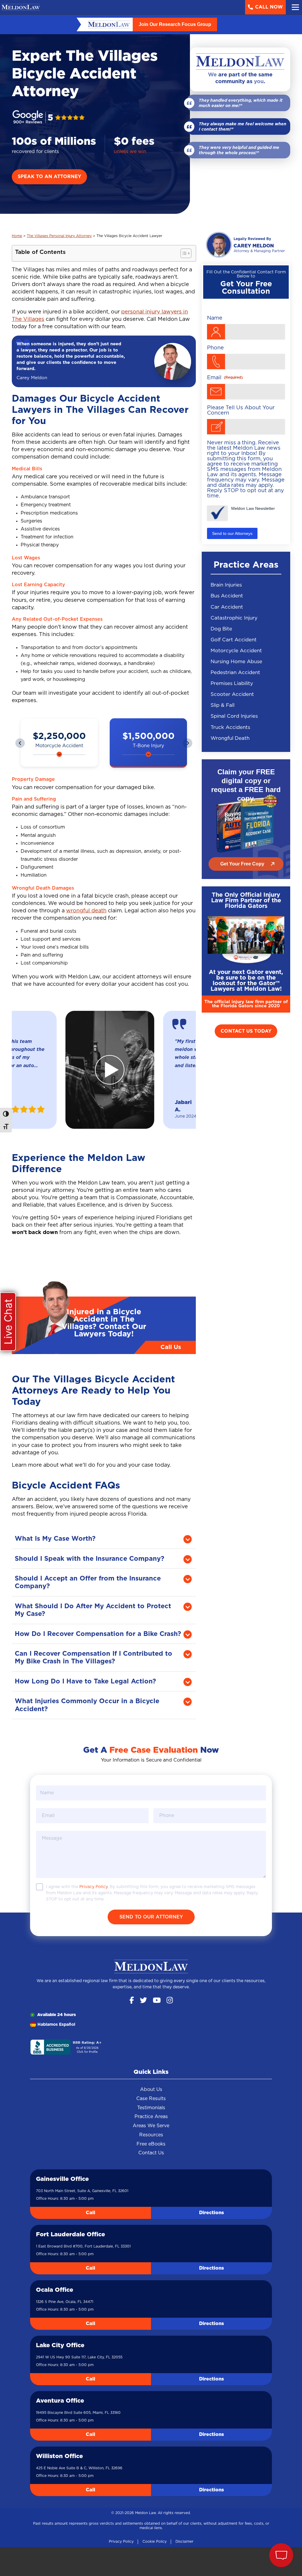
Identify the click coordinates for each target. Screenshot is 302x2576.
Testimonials (151, 2108)
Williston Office (59, 2456)
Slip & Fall (223, 705)
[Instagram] (170, 2001)
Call (91, 2213)
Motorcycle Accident (236, 651)
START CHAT (254, 2516)
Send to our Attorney (151, 1917)
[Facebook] (132, 2001)
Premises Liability (232, 683)
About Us (151, 2089)
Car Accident (227, 607)
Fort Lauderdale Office (70, 2235)
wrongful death (86, 911)
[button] (20, 743)
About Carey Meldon (246, 245)
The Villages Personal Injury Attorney (59, 236)
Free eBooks (151, 2144)
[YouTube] (157, 2001)
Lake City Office (60, 2345)
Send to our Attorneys (232, 533)
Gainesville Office (62, 2179)
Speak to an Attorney (49, 177)
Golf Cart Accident (234, 640)
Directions (211, 2213)
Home (17, 236)
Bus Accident (227, 596)
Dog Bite (221, 629)
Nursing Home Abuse (236, 662)
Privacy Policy (121, 2541)
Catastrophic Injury (234, 618)
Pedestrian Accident (235, 672)
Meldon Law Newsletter (253, 508)
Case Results (151, 2099)
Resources (151, 2135)
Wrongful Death (230, 738)
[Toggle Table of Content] (183, 253)
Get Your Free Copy (242, 864)
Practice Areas (151, 2117)
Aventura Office (60, 2401)
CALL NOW (269, 7)
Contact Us (151, 2153)
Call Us (171, 1347)
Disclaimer (184, 2541)
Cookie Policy (155, 2541)
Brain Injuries (226, 585)
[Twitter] (143, 2001)
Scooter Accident (232, 694)
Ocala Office (55, 2290)
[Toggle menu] (295, 7)
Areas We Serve (151, 2126)
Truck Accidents (230, 727)
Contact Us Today (246, 1031)
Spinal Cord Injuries (234, 716)
